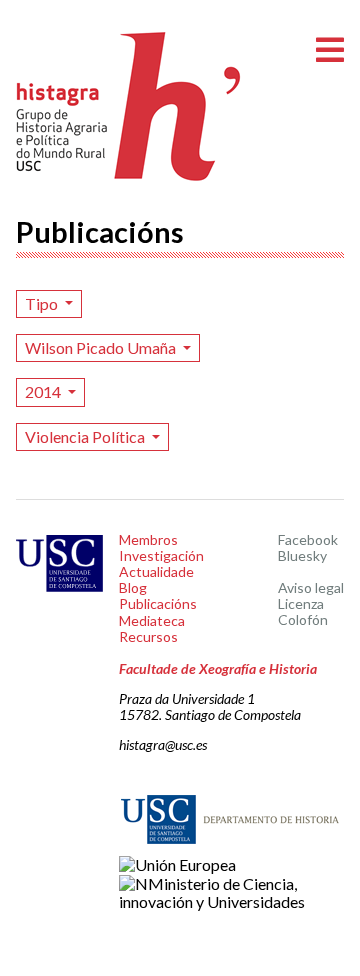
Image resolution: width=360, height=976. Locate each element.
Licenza (301, 603)
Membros (148, 539)
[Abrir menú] (330, 50)
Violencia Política (86, 436)
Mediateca (152, 620)
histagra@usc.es (163, 744)
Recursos (148, 636)
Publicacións (158, 603)
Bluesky (302, 555)
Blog (133, 587)
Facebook (308, 539)
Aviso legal (311, 587)
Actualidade (156, 571)
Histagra (129, 106)
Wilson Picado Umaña (102, 347)
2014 (44, 391)
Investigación (161, 555)
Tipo (43, 303)
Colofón (303, 619)
